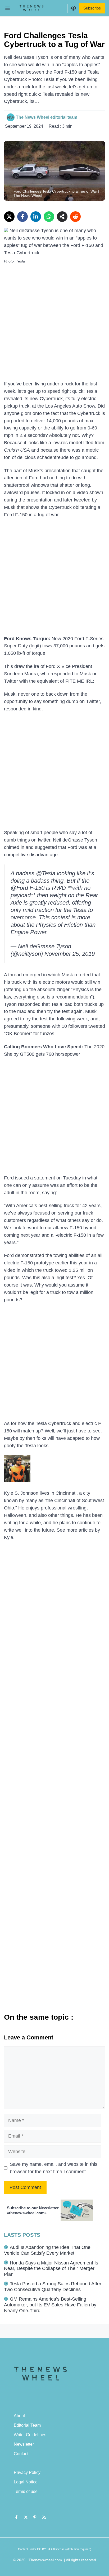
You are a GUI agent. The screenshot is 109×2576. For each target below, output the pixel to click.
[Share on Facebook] (22, 217)
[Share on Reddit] (75, 217)
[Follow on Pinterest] (35, 2517)
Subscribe (92, 8)
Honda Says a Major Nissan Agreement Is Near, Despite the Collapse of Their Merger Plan (51, 2269)
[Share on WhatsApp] (49, 217)
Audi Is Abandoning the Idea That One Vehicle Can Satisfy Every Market (47, 2250)
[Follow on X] (26, 2517)
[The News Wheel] (31, 8)
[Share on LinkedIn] (36, 217)
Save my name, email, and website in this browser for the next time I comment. (54, 2168)
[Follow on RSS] (44, 2517)
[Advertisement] (54, 324)
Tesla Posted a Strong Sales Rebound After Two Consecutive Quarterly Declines (53, 2287)
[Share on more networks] (62, 217)
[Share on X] (9, 217)
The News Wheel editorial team (47, 117)
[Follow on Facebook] (16, 2517)
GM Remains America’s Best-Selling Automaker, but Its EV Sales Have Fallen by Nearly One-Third (50, 2305)
